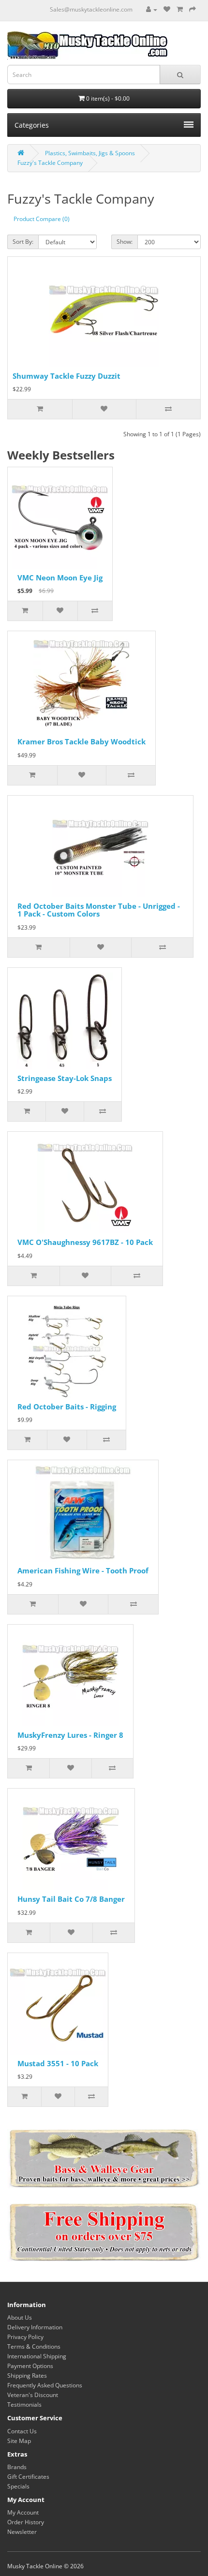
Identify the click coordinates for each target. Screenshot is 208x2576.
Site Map (19, 2441)
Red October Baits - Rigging (67, 1406)
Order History (26, 2522)
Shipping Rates (27, 2376)
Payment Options (30, 2366)
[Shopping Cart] (180, 9)
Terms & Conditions (34, 2347)
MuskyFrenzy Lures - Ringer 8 (70, 1735)
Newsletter (22, 2532)
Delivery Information (35, 2327)
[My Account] (152, 9)
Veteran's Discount (33, 2395)
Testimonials (24, 2405)
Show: (125, 242)
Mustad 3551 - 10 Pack (58, 2063)
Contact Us (22, 2431)
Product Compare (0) (42, 219)
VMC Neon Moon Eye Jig (60, 577)
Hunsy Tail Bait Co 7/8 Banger (71, 1899)
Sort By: (23, 242)
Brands (17, 2467)
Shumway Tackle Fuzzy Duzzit (67, 376)
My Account (23, 2512)
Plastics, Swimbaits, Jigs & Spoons (90, 153)
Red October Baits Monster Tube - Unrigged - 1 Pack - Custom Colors (99, 910)
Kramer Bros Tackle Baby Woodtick (82, 741)
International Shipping (37, 2356)
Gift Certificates (28, 2477)
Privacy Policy (25, 2337)
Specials (18, 2486)
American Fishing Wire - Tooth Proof (83, 1570)
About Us (20, 2317)
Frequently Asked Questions (45, 2385)
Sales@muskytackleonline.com (91, 9)
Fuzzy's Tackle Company (50, 163)
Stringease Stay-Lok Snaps (65, 1078)
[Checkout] (193, 9)
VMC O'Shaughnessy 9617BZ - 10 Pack (85, 1242)
